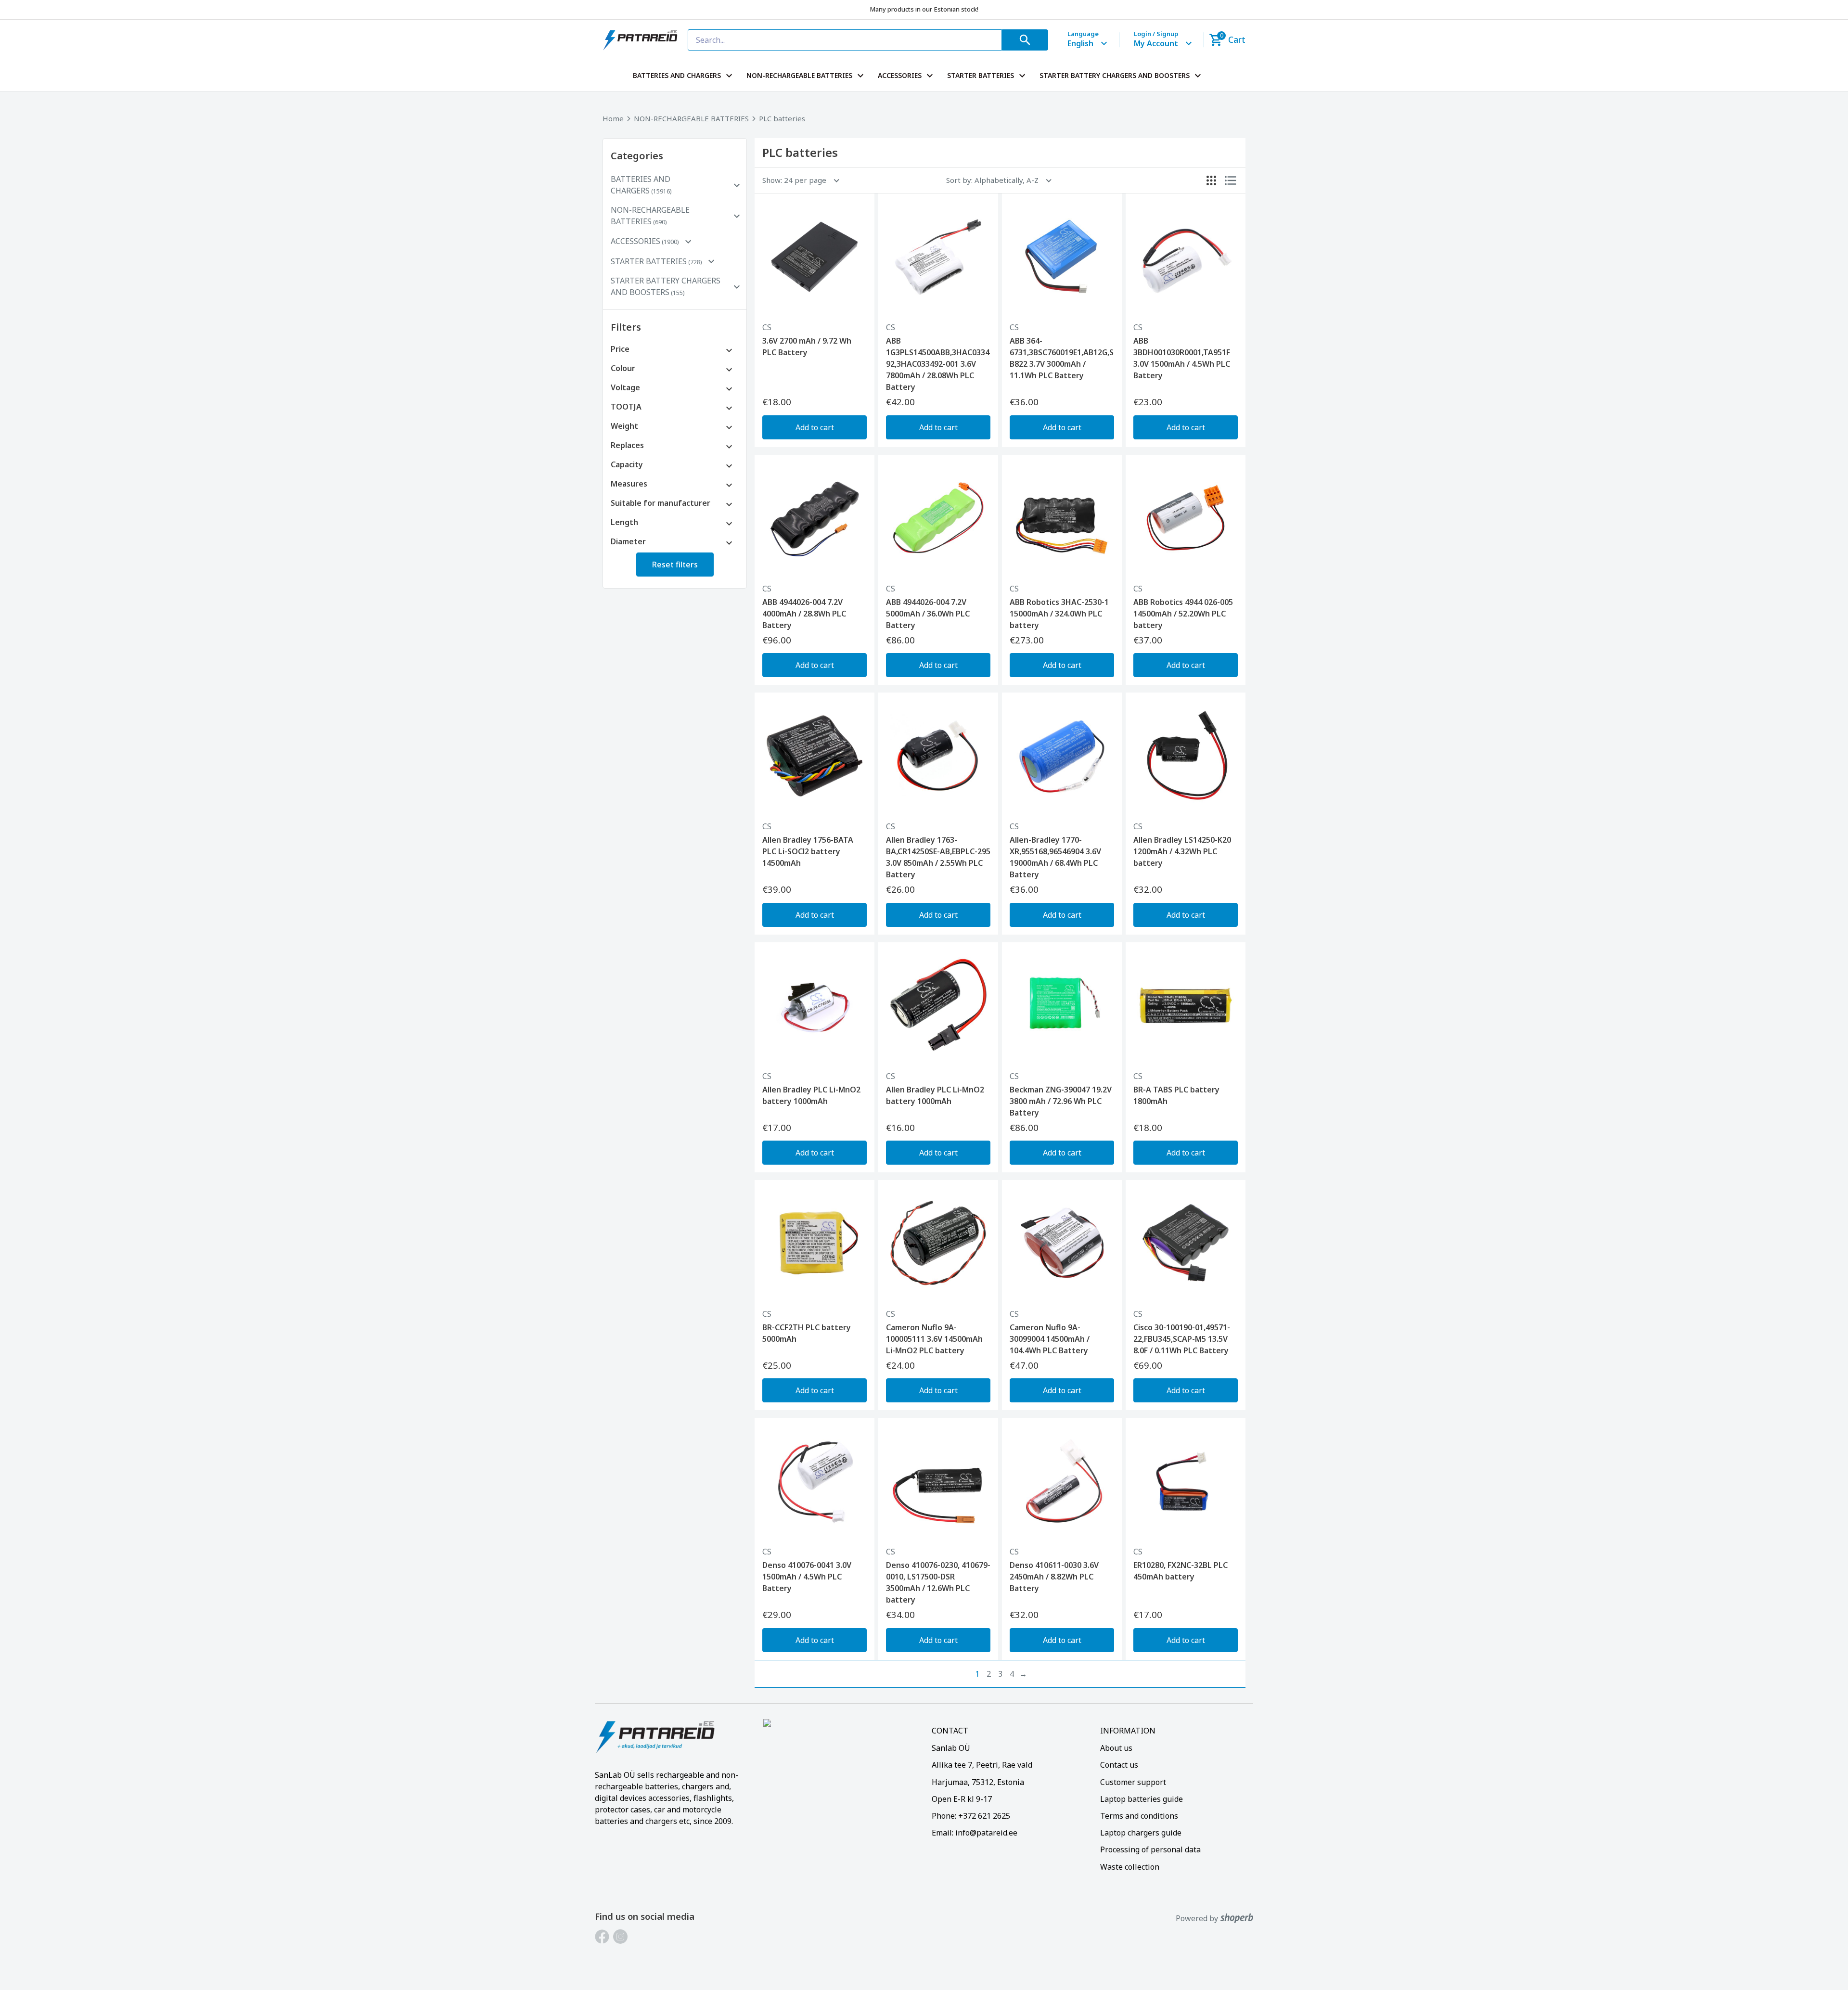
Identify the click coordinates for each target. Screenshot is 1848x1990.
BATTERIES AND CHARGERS (677, 75)
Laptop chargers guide (1141, 1833)
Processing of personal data (1150, 1849)
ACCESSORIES (900, 75)
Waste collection (1130, 1867)
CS (767, 327)
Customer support (1133, 1782)
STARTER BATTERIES (981, 75)
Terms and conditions (1139, 1816)
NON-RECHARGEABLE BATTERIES (799, 75)
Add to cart (815, 427)
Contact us (1119, 1765)
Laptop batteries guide (1142, 1799)
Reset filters (675, 565)
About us (1116, 1748)
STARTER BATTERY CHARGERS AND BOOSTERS (1115, 75)
